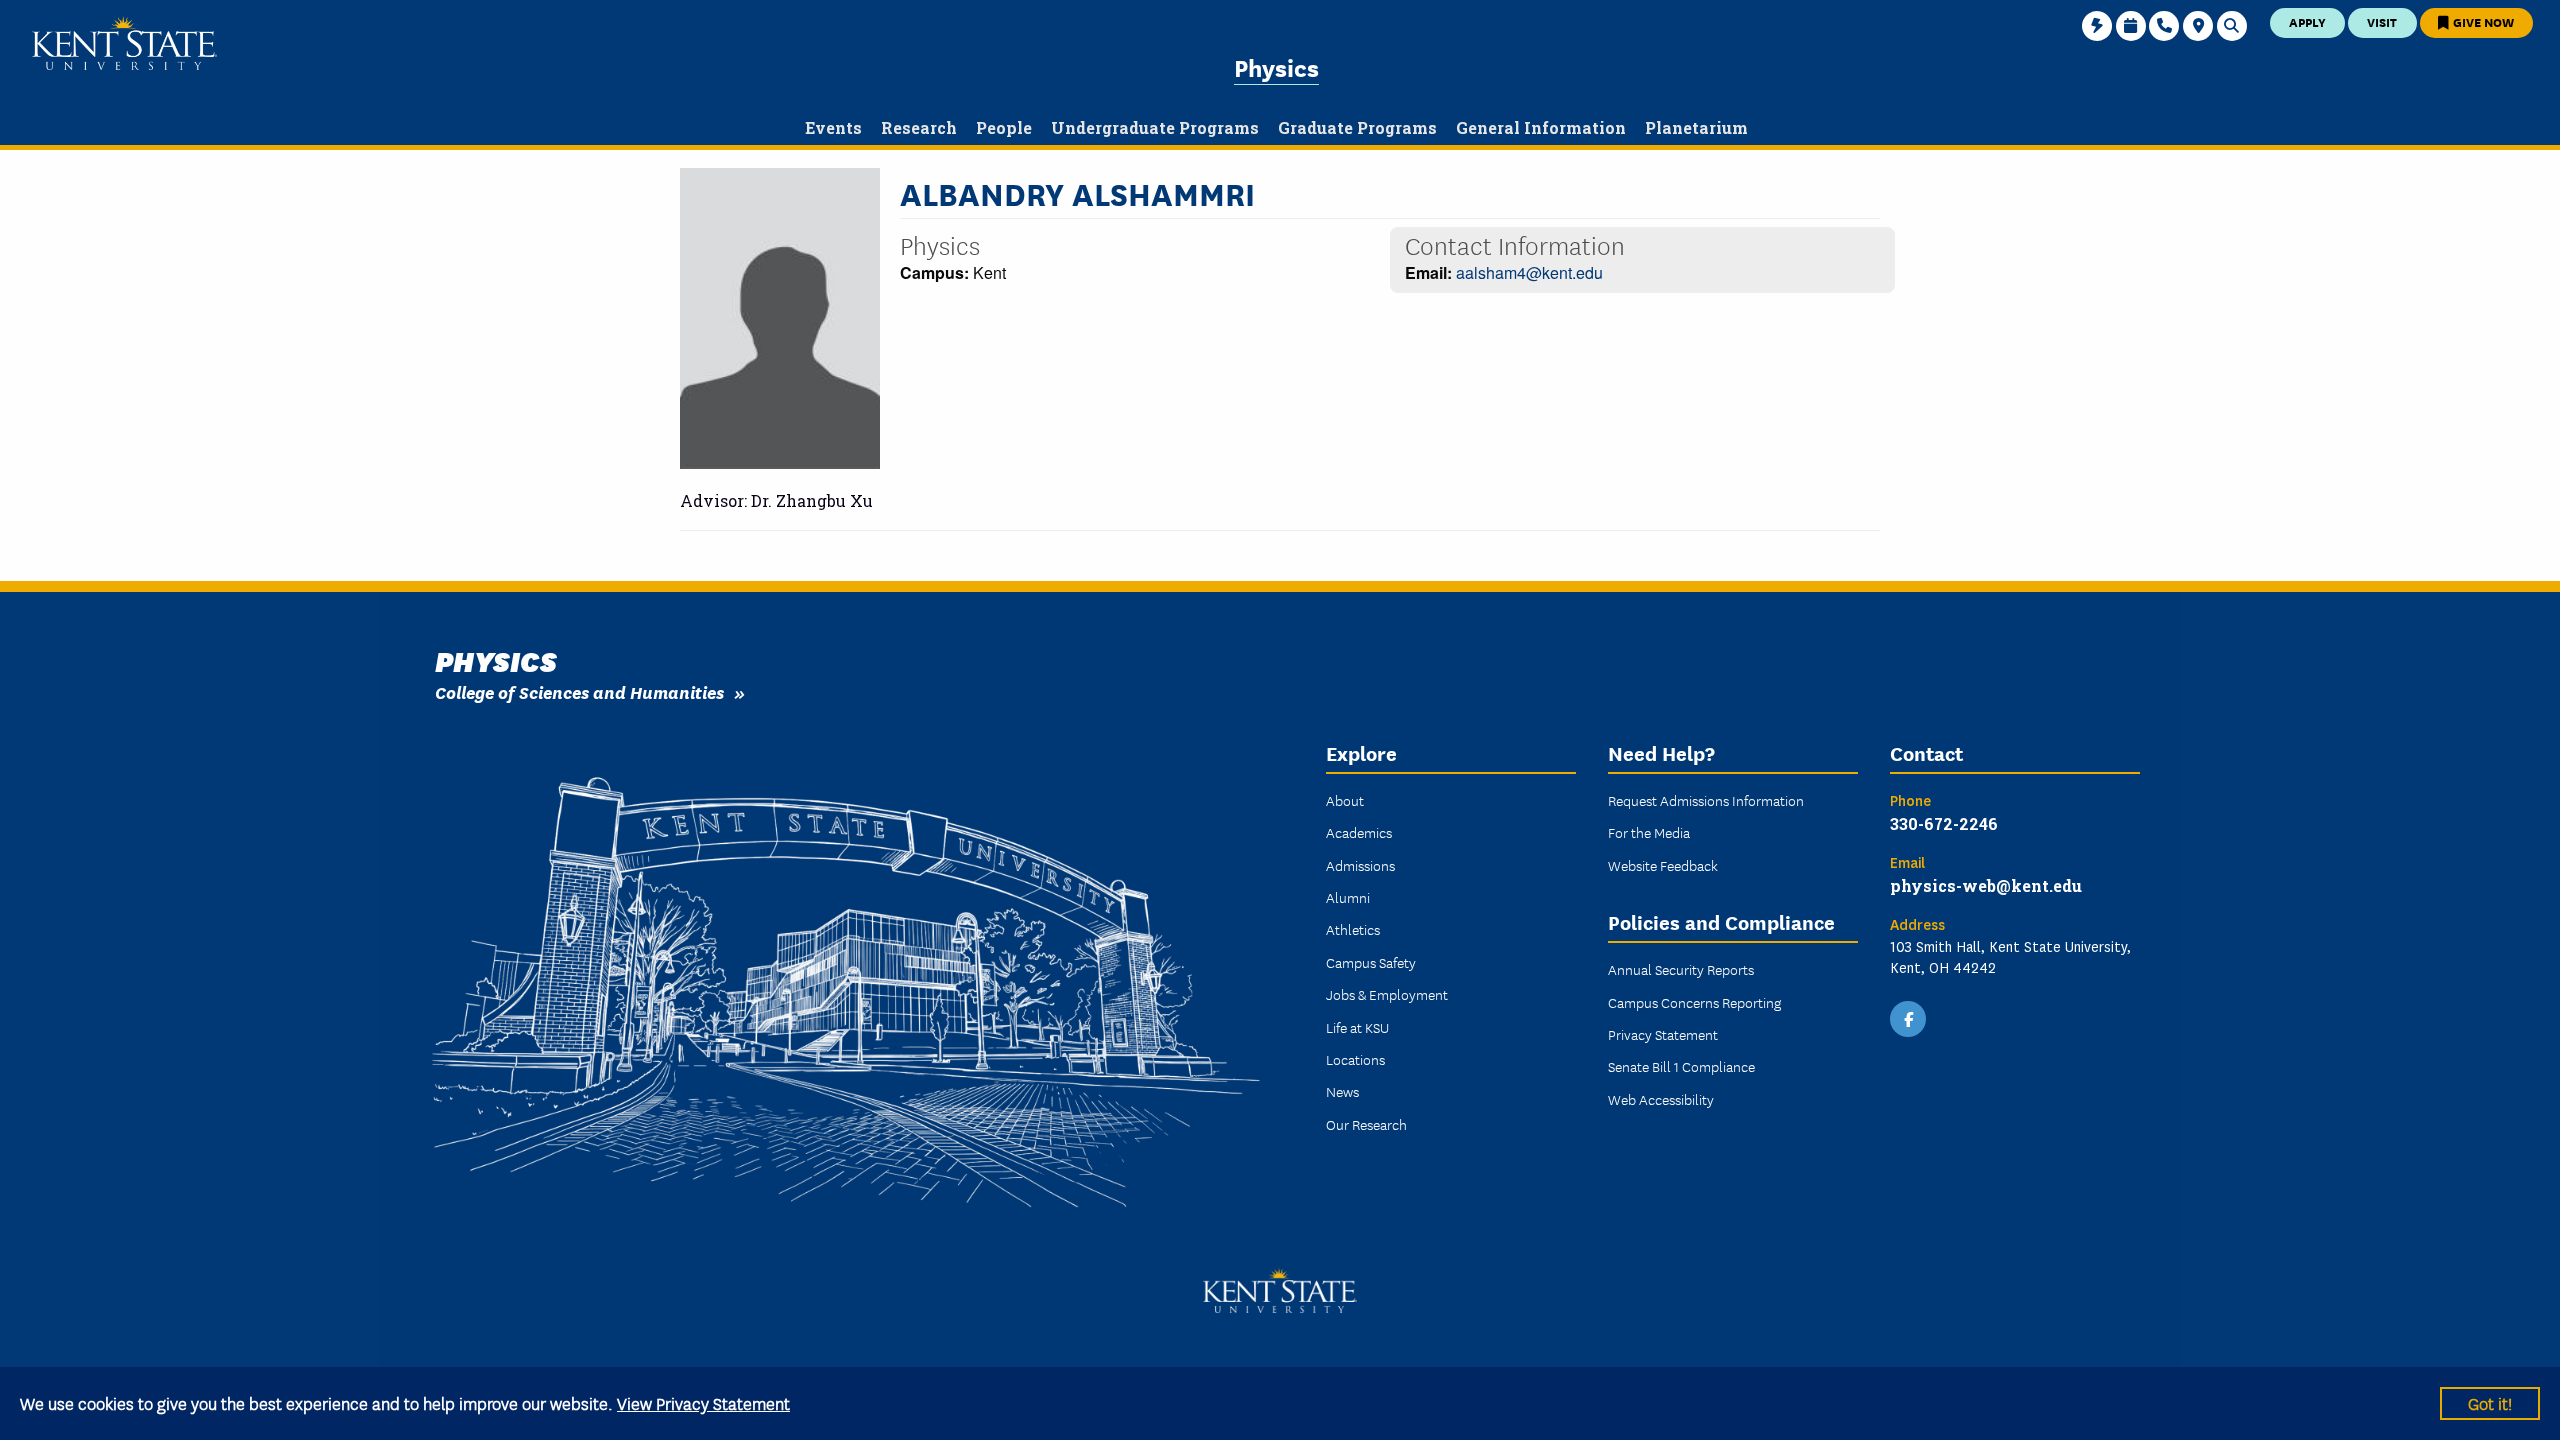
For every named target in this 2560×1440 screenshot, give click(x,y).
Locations (1355, 1059)
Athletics (1353, 929)
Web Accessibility (1661, 1099)
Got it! (2490, 1402)
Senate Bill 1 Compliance (1681, 1066)
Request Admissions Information (1706, 800)
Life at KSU (1357, 1027)
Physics (1276, 66)
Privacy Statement (1663, 1034)
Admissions (1360, 865)
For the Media (1649, 832)
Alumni (1348, 897)
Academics (1359, 832)
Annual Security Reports (1681, 969)
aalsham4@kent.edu (1529, 272)
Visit (2382, 21)
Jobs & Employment (1387, 994)
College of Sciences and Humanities (579, 691)
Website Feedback (1663, 865)
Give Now (2482, 21)
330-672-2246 (1944, 823)
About (1345, 800)
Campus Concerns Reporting (1694, 1002)
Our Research (1366, 1124)
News (1342, 1091)
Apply (2307, 21)
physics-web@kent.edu (1986, 885)
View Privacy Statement (703, 1402)
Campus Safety (1371, 962)
